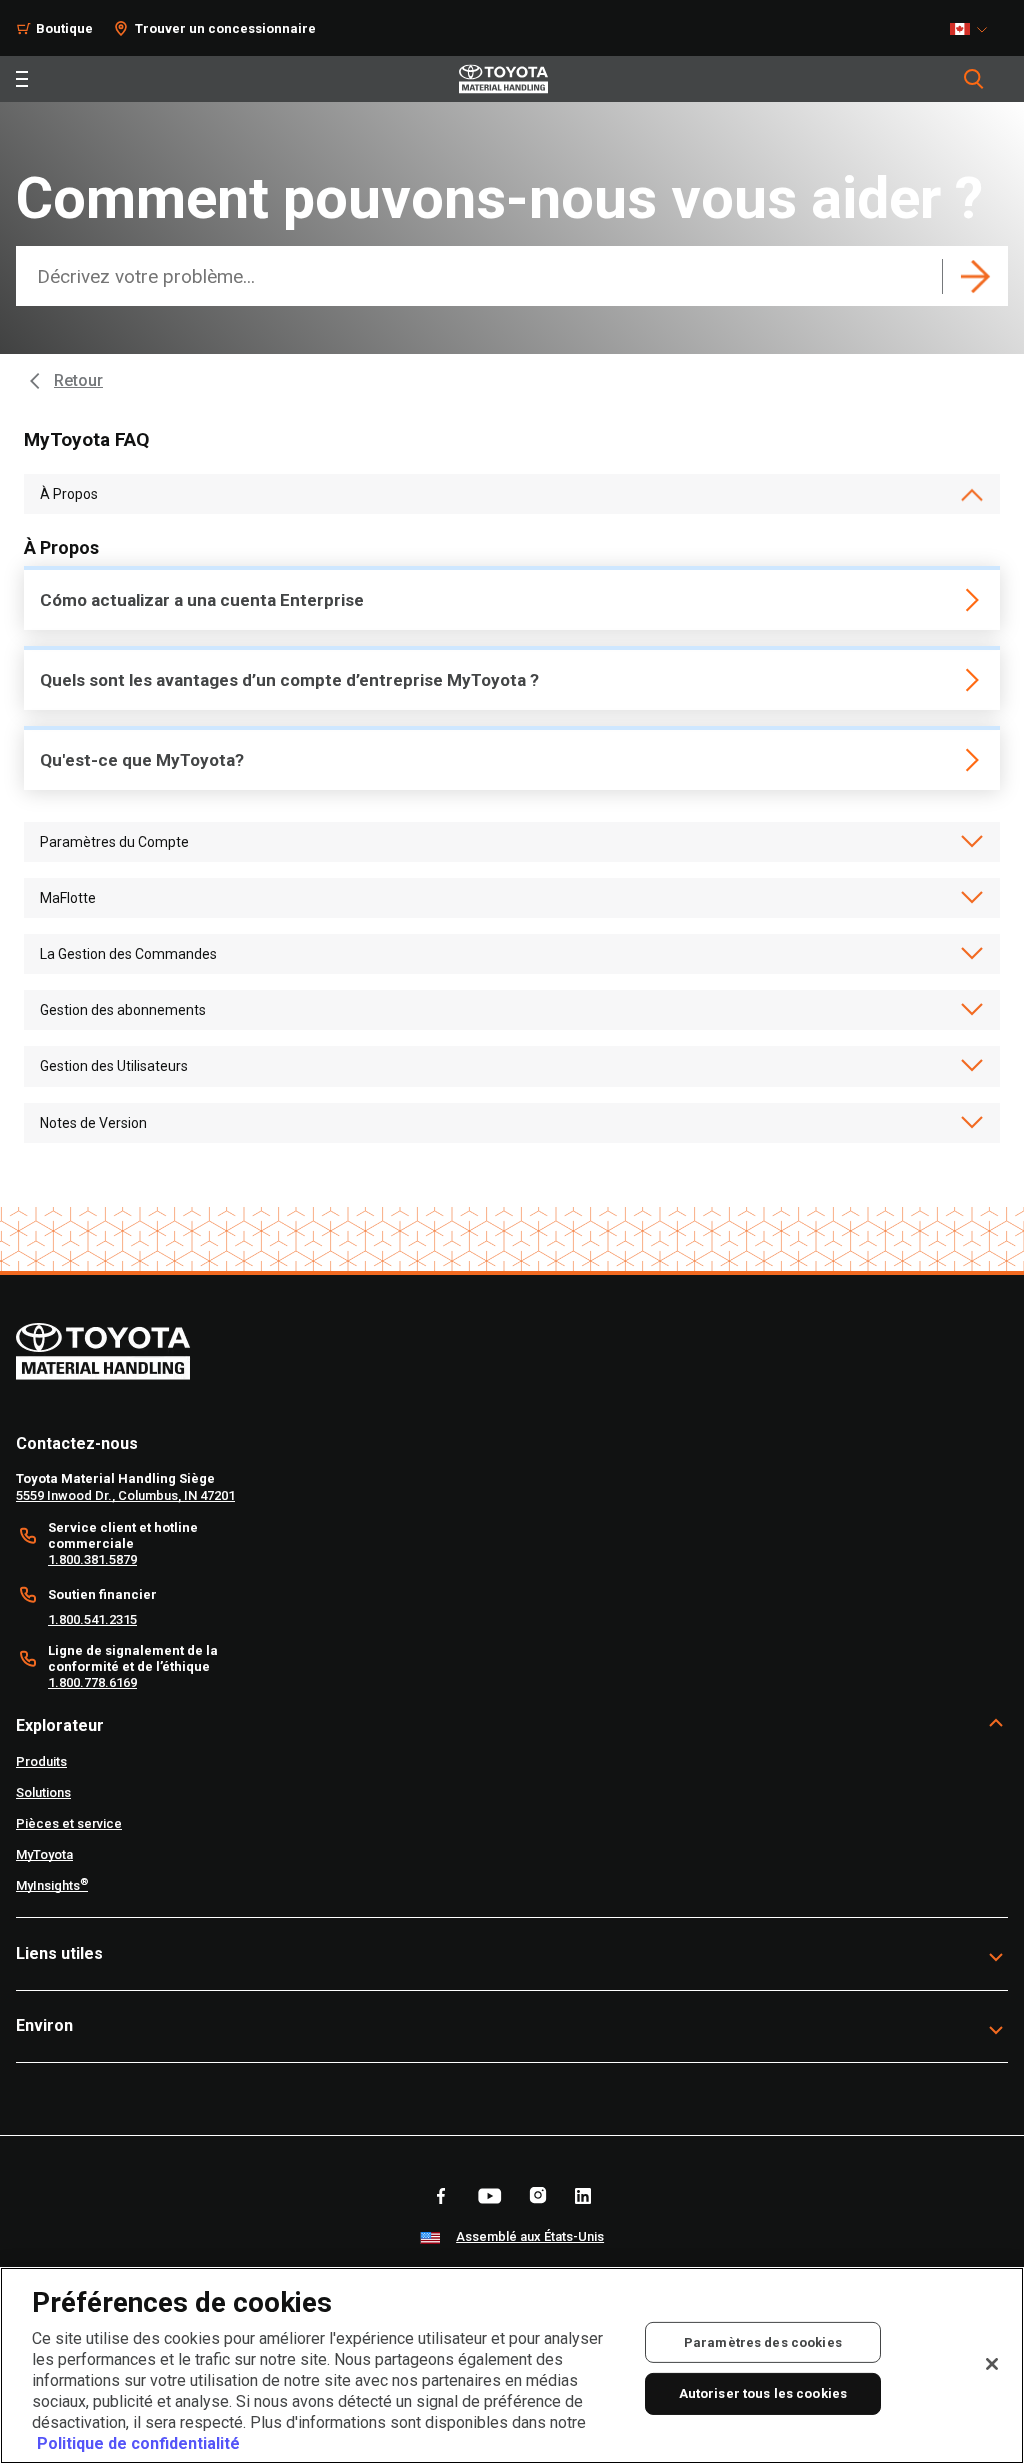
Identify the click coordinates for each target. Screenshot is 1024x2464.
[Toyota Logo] (503, 79)
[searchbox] (482, 276)
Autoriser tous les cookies (763, 2393)
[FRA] (974, 29)
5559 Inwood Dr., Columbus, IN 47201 (125, 1495)
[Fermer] (992, 2364)
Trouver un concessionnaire (225, 28)
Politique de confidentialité (138, 2443)
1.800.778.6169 (92, 1682)
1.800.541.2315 (92, 1619)
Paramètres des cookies (763, 2341)
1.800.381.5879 (92, 1559)
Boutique (64, 28)
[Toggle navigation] (22, 79)
